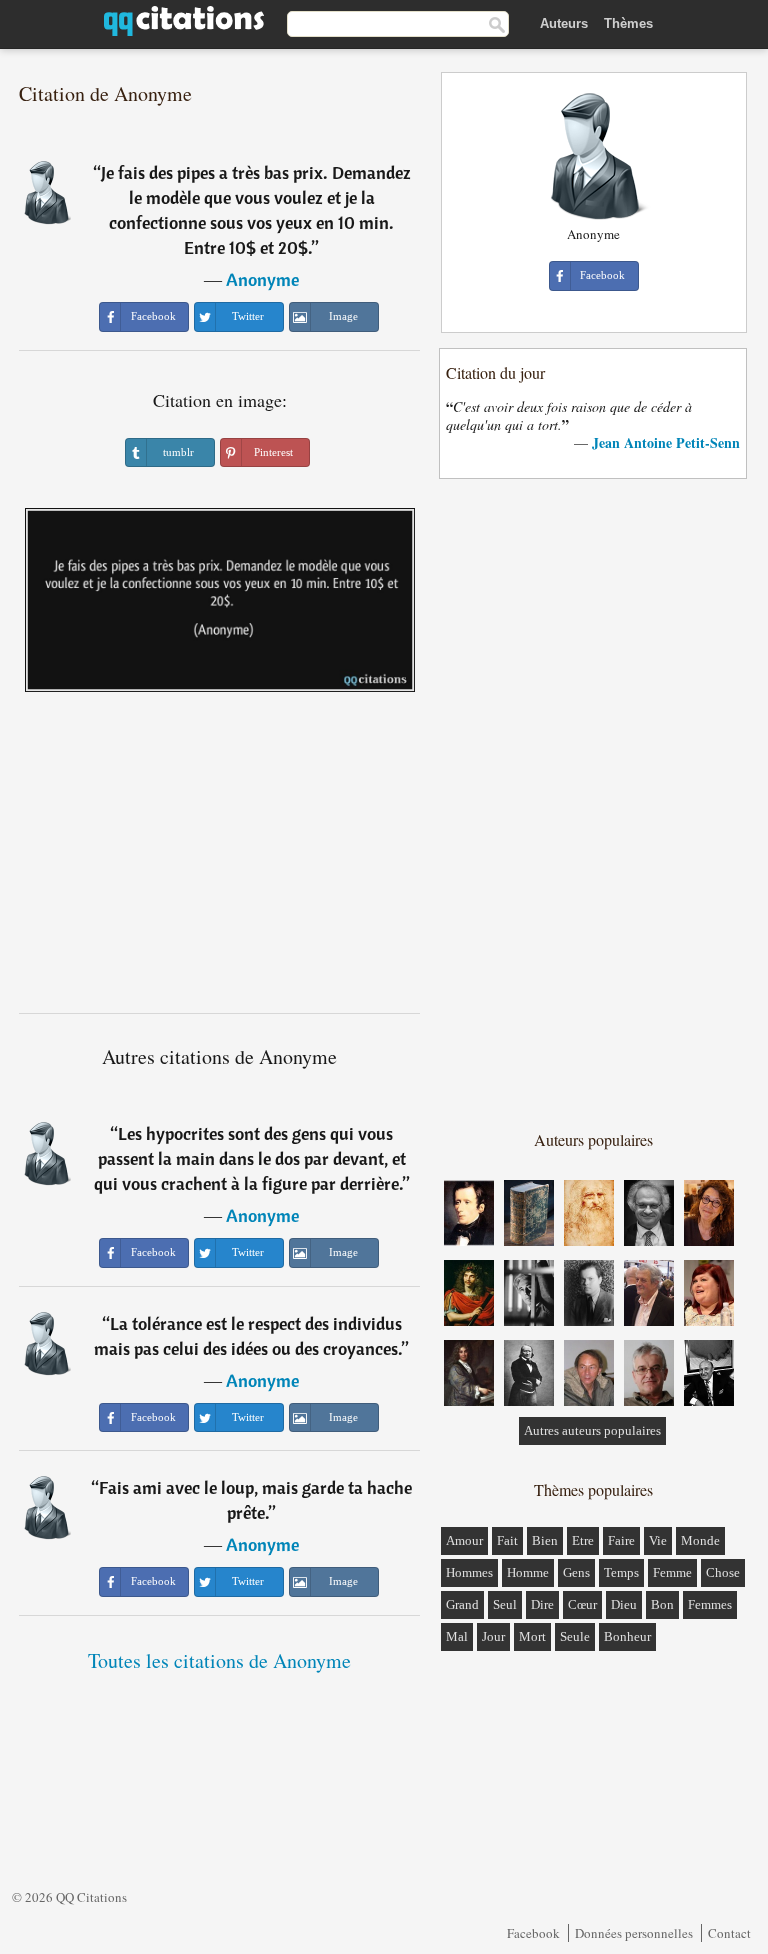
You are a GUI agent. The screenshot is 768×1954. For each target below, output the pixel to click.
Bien (545, 1540)
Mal (457, 1636)
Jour (493, 1636)
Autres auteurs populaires (592, 1430)
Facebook (533, 1933)
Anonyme (262, 279)
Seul (505, 1604)
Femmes (710, 1604)
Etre (583, 1540)
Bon (662, 1604)
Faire (621, 1540)
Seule (575, 1636)
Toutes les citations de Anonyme (219, 1660)
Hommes (469, 1572)
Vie (658, 1540)
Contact (729, 1933)
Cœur (582, 1604)
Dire (542, 1604)
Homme (528, 1572)
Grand (462, 1604)
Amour (464, 1540)
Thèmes (628, 23)
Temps (621, 1572)
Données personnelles (634, 1933)
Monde (700, 1540)
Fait (507, 1540)
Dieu (624, 1604)
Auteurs (564, 23)
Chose (723, 1572)
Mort (532, 1636)
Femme (672, 1572)
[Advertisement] (220, 860)
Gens (576, 1572)
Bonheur (627, 1636)
